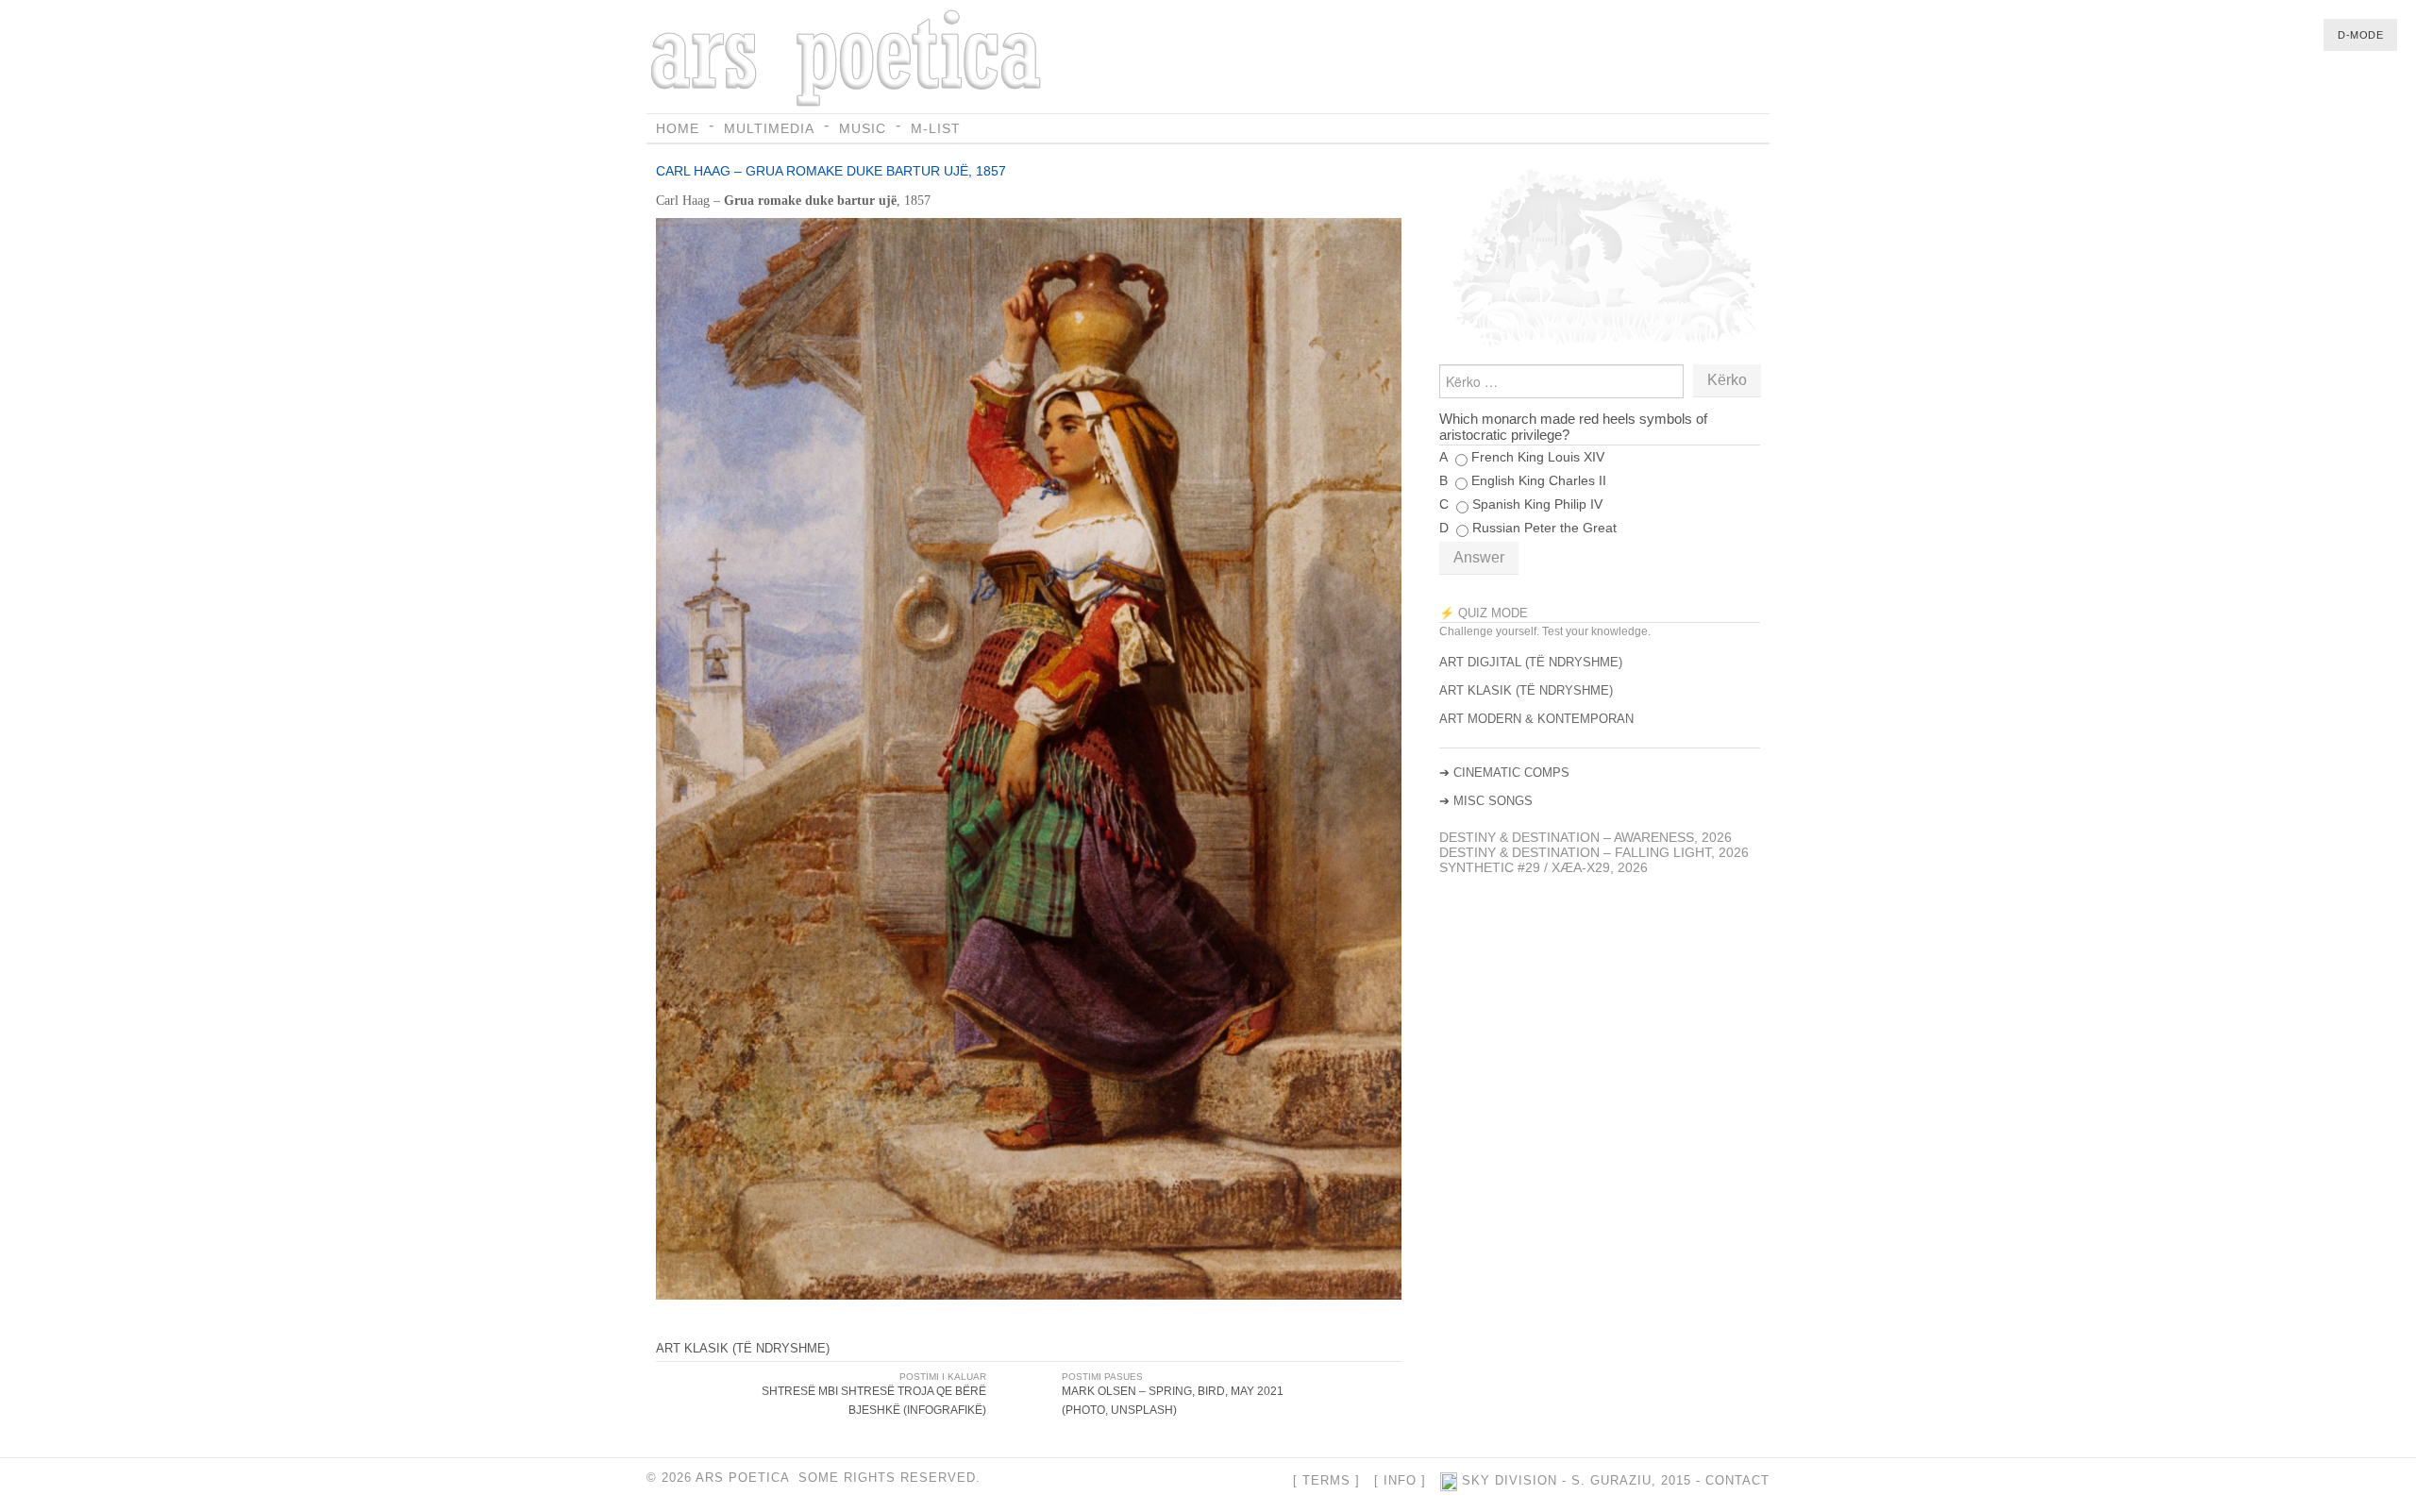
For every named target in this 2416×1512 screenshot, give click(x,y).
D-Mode (2360, 35)
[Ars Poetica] (848, 59)
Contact (1737, 1481)
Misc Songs (1493, 801)
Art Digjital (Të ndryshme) (1531, 662)
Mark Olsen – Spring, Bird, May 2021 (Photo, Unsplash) (1173, 1401)
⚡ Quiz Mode (1484, 613)
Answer (1479, 557)
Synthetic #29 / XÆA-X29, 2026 (1544, 867)
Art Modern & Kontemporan (1536, 719)
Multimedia (769, 128)
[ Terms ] (1326, 1481)
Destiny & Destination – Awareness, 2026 (1585, 837)
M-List (936, 128)
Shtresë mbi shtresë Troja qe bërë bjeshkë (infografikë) (874, 1401)
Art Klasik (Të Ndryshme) (743, 1348)
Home (678, 128)
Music (863, 128)
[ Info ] (1400, 1481)
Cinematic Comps (1511, 773)
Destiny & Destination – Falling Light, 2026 (1594, 852)
